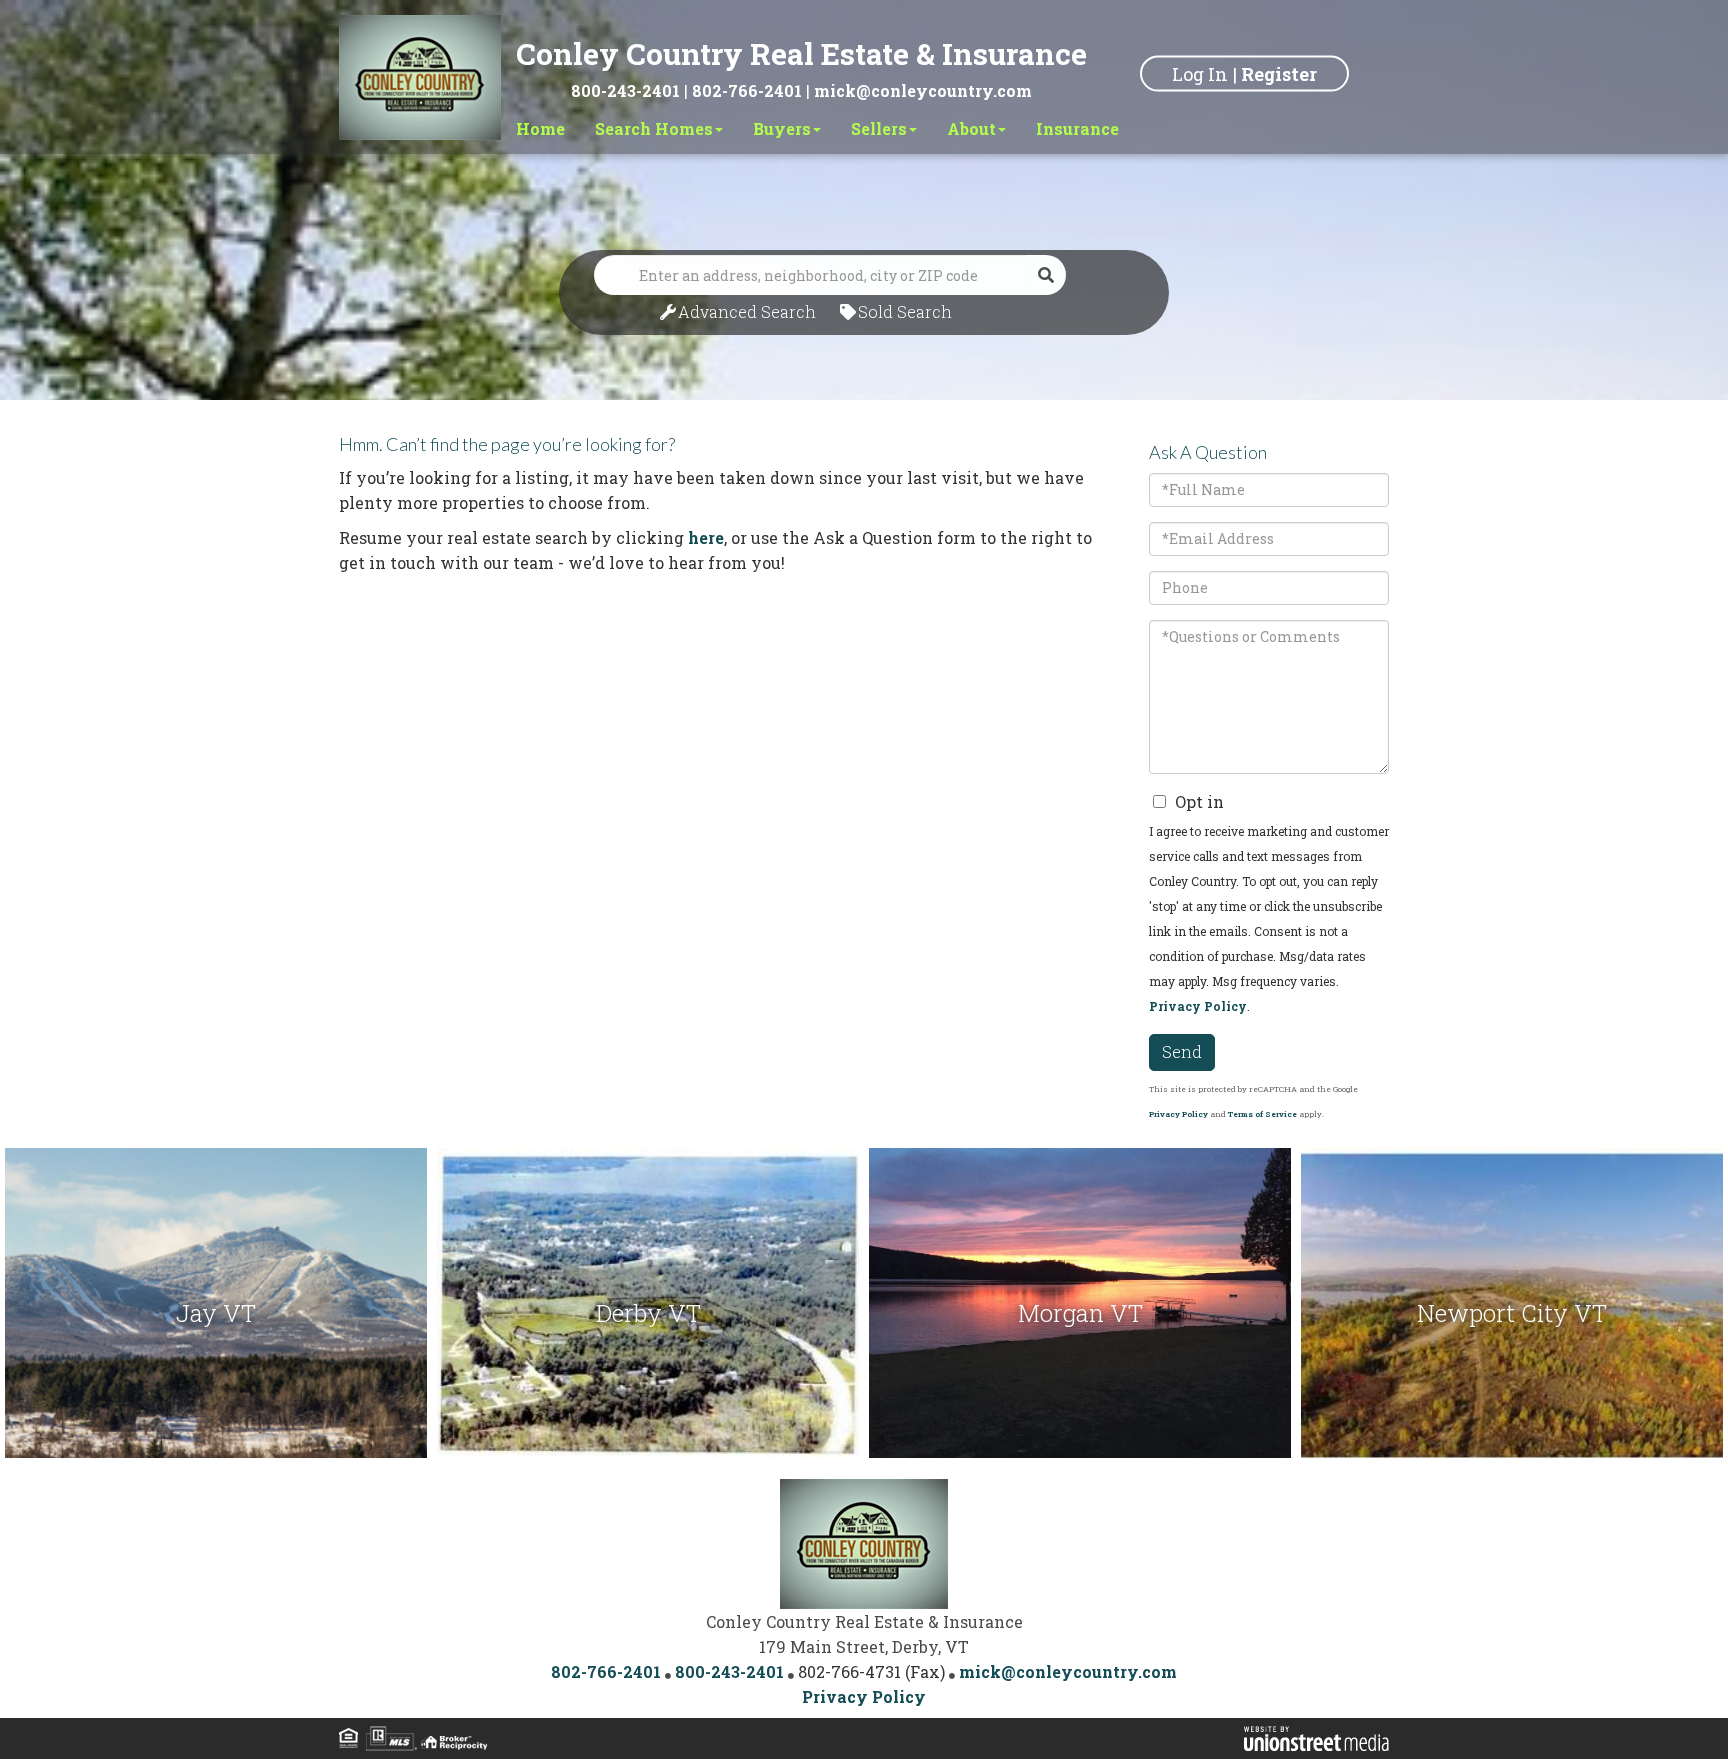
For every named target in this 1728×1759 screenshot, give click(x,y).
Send (1182, 1051)
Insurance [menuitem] (1077, 128)
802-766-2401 (747, 90)
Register (1279, 73)
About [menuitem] (971, 128)
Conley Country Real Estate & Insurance (801, 53)
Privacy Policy (1198, 1006)
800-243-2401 (625, 90)
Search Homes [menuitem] (654, 128)
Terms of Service (1262, 1114)
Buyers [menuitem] (782, 128)
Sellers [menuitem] (879, 128)
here (706, 537)
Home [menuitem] (540, 128)
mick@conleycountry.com (923, 90)
